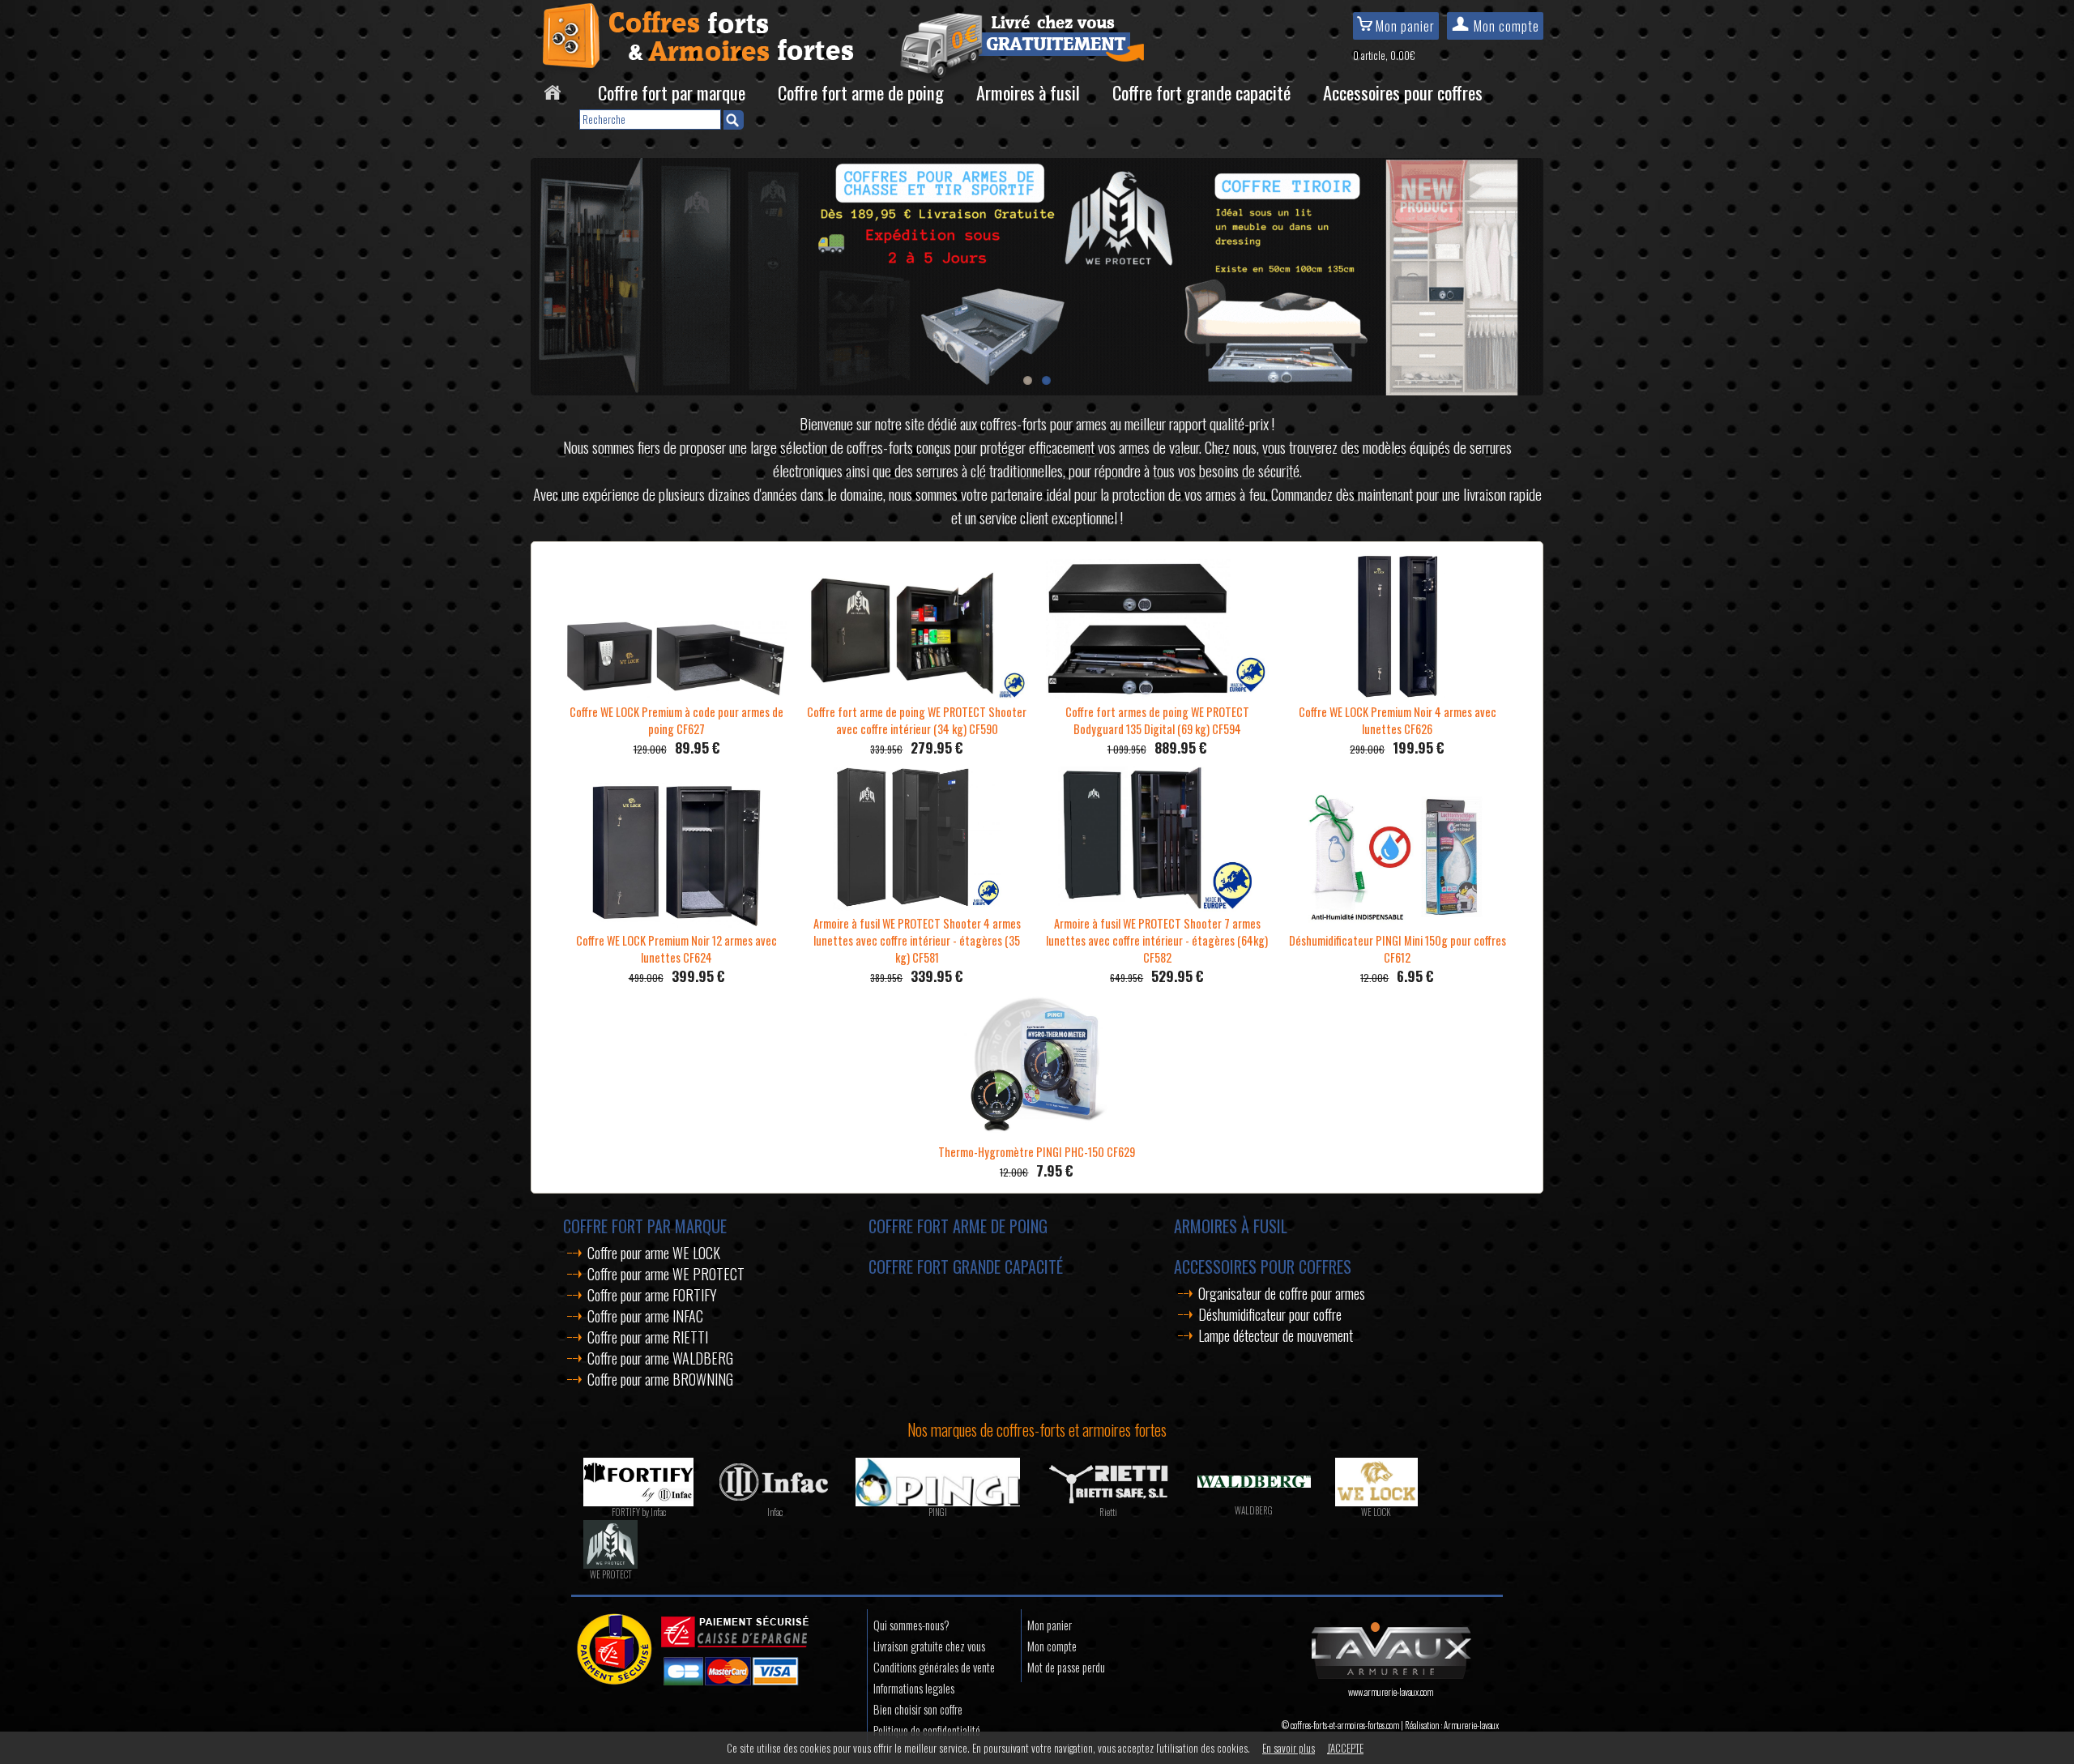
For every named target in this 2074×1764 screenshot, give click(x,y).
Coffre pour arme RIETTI (648, 1337)
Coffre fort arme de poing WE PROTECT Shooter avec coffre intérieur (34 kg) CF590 (917, 720)
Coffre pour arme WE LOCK (654, 1253)
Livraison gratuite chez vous (929, 1646)
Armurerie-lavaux (1471, 1725)
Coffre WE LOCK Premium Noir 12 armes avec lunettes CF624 (676, 949)
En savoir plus (1289, 1748)
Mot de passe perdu (1066, 1667)
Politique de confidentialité (927, 1730)
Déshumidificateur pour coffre (1270, 1314)
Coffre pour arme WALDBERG (660, 1358)
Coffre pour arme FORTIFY (652, 1295)
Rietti (1108, 1512)
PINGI (938, 1512)
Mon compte (1505, 26)
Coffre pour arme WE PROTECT (666, 1274)
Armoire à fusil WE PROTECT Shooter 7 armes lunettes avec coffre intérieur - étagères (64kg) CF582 (1157, 940)
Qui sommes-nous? (911, 1625)
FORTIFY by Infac (639, 1512)
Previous (547, 272)
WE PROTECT (611, 1574)
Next (1527, 272)
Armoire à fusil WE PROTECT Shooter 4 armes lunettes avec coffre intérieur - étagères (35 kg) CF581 (917, 940)
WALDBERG (1254, 1510)
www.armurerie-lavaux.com (1391, 1692)
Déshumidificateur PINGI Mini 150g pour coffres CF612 (1398, 949)
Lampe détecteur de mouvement (1276, 1335)
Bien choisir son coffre (918, 1709)
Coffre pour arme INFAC (645, 1316)
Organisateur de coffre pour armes (1282, 1293)
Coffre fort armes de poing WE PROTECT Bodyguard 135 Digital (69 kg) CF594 (1157, 720)
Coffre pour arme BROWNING (660, 1379)
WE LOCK (1376, 1512)
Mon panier (1404, 26)
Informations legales (914, 1688)
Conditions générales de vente (934, 1667)
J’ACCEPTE (1345, 1748)
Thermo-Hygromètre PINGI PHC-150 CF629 (1037, 1152)
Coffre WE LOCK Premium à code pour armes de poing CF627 (676, 720)
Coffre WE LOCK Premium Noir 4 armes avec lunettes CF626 (1398, 720)
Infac (775, 1512)
